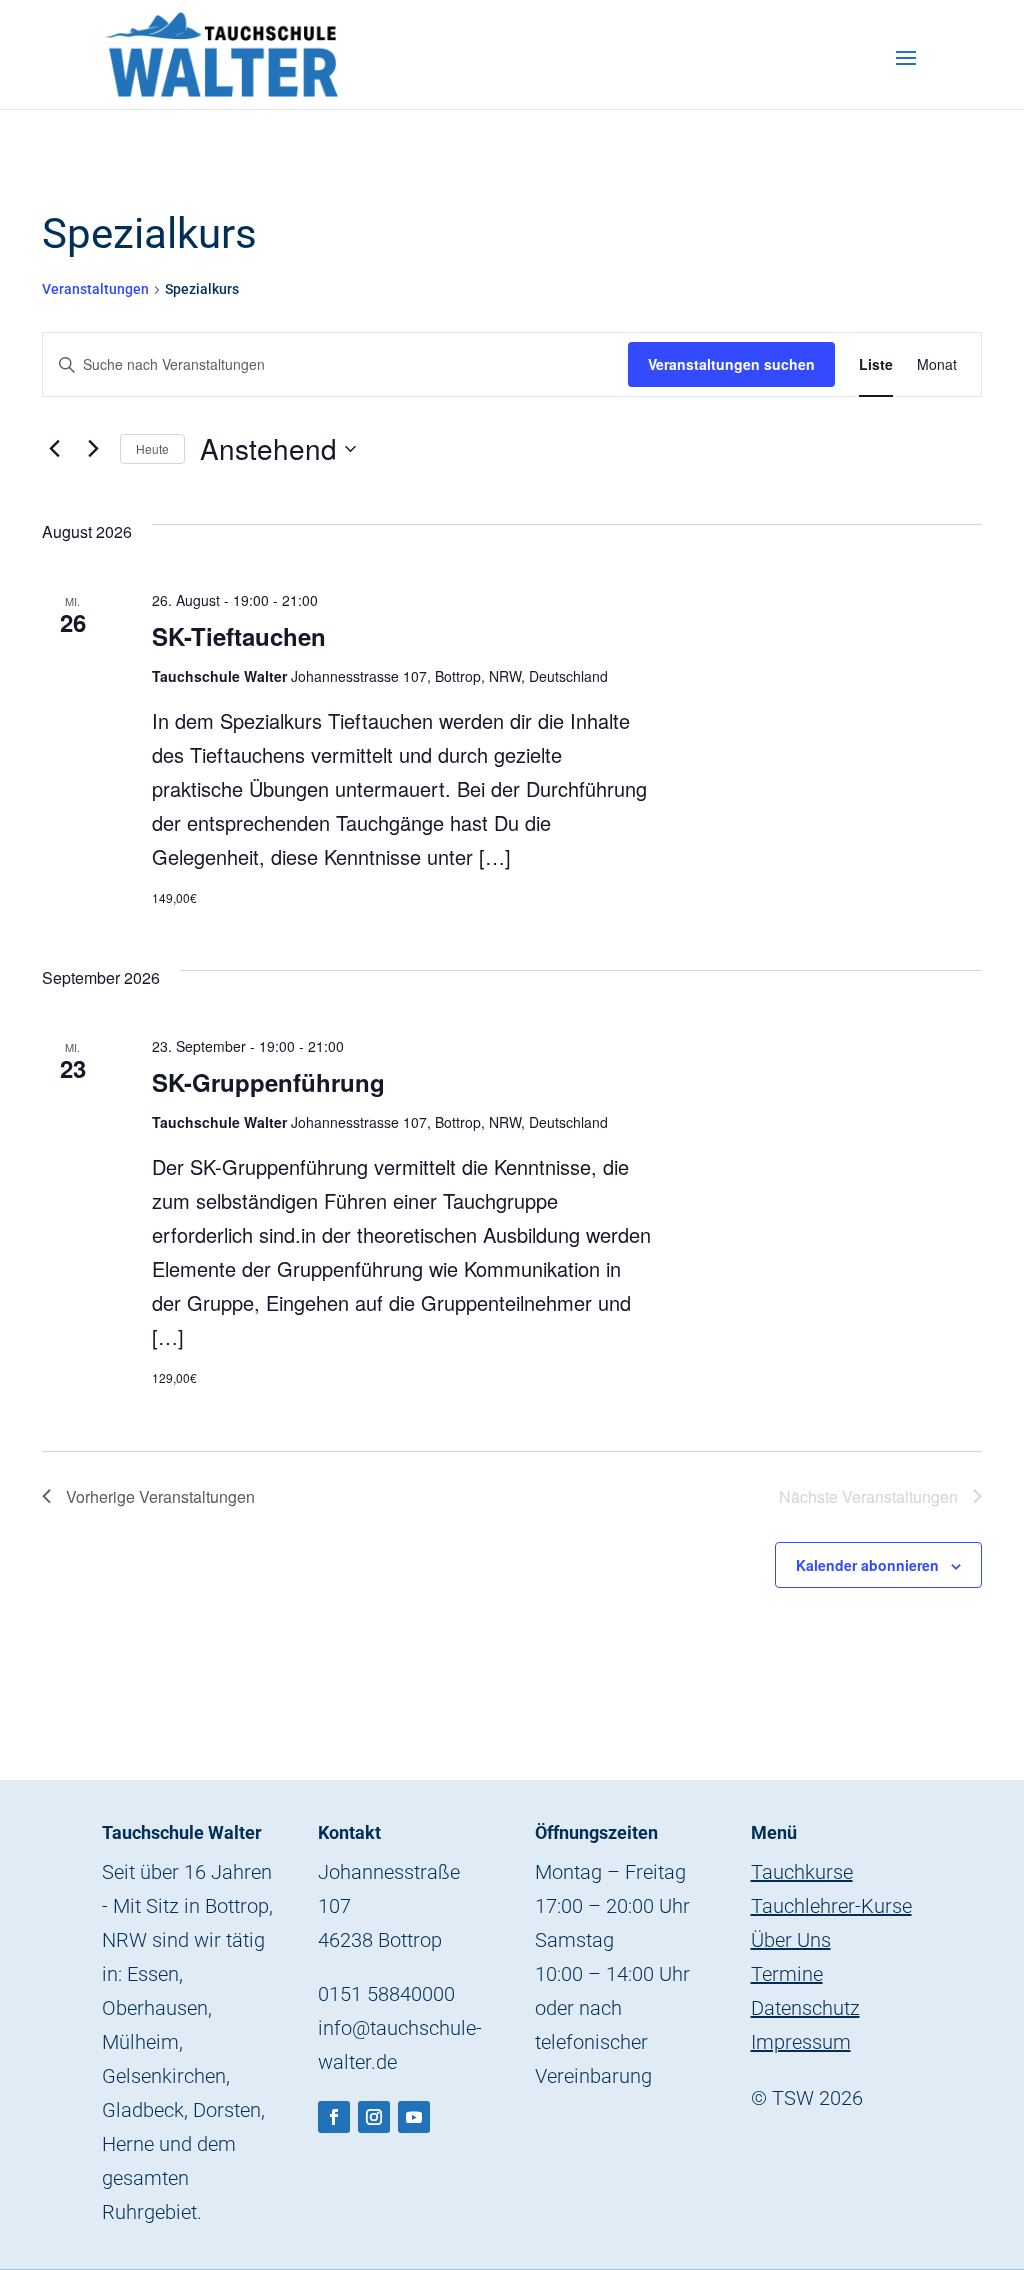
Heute (152, 448)
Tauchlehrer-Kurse (831, 1906)
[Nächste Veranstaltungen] (93, 449)
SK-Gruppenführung (268, 1082)
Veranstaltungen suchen (731, 364)
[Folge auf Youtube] (414, 2117)
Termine (787, 1974)
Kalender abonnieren (867, 1565)
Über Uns (791, 1940)
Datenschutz (805, 2008)
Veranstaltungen (95, 289)
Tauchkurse (802, 1872)
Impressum (801, 2042)
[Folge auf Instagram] (374, 2117)
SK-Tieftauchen (239, 636)
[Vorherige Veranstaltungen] (54, 449)
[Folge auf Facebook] (334, 2117)
